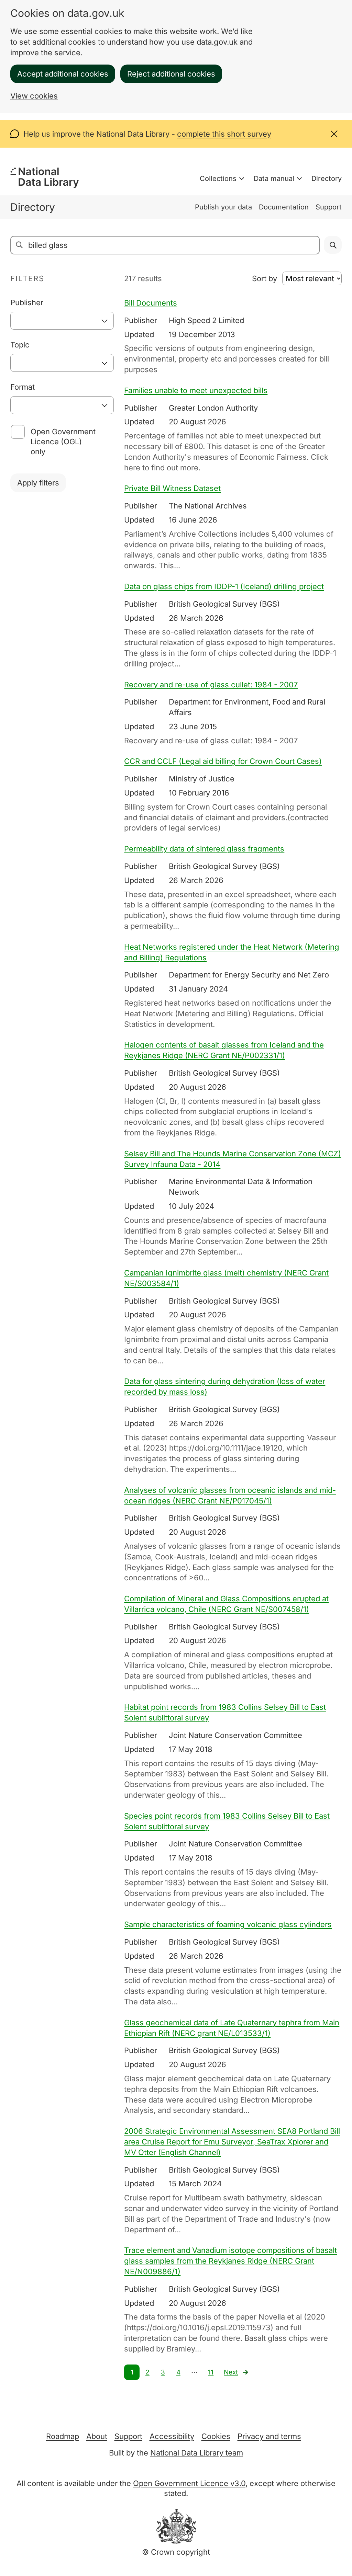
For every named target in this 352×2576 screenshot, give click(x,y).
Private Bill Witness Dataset (172, 488)
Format (23, 387)
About (97, 2436)
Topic (20, 345)
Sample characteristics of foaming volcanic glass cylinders (228, 1924)
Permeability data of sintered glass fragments (204, 849)
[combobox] (62, 321)
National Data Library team (197, 2453)
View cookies (34, 96)
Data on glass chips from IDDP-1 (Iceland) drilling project (224, 586)
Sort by (265, 278)
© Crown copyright (176, 2552)
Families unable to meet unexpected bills (196, 390)
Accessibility (172, 2436)
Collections (218, 179)
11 (211, 2372)
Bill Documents (151, 303)
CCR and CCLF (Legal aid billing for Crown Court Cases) (223, 761)
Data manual (274, 179)
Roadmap (63, 2436)
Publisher (27, 302)
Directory (327, 179)
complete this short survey (224, 134)
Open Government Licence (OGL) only (63, 442)
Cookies (216, 2436)
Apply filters (38, 483)
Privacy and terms (269, 2436)
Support (329, 207)
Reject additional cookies (171, 74)
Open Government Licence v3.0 (189, 2483)
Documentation (284, 207)
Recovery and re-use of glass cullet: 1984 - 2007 (211, 685)
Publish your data (223, 207)
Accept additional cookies (63, 74)
